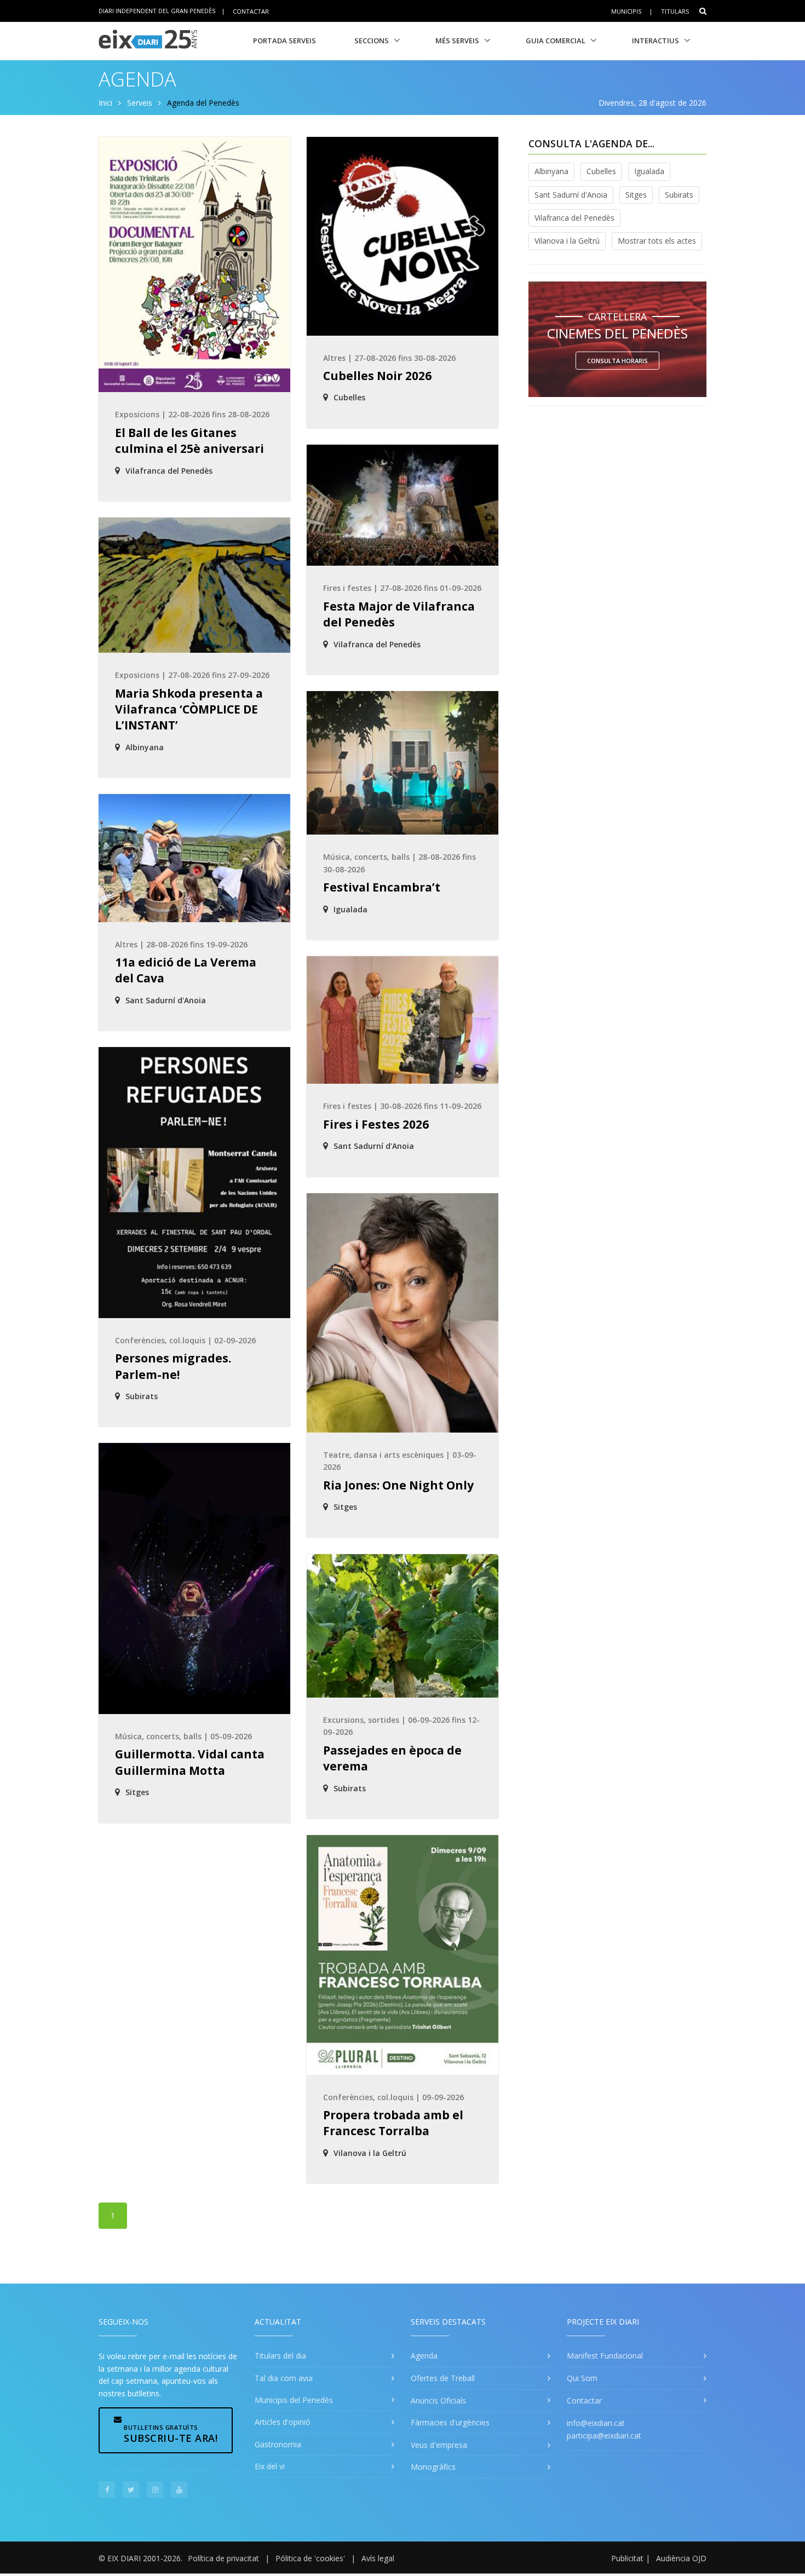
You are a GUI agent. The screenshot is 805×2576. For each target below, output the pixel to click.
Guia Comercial (556, 41)
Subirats (679, 195)
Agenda (424, 2356)
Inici (105, 103)
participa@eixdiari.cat (604, 2436)
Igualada (649, 171)
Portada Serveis (284, 41)
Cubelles (601, 171)
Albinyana (551, 171)
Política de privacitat (223, 2558)
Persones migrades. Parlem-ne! (173, 1366)
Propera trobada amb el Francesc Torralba (393, 2123)
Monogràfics (433, 2467)
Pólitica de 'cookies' (310, 2558)
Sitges (636, 195)
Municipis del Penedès (294, 2400)
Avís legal (378, 2558)
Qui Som (582, 2378)
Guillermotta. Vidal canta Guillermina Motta (190, 1762)
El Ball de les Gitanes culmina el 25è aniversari (189, 441)
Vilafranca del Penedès (574, 218)
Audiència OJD (681, 2558)
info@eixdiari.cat (596, 2423)
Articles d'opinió (283, 2422)
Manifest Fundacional (605, 2356)
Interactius (656, 41)
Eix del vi (270, 2466)
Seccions (372, 41)
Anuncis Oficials (438, 2400)
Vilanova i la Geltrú (567, 241)
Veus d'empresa (439, 2445)
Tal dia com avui (284, 2378)
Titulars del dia (280, 2356)
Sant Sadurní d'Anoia (571, 195)
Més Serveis (457, 41)
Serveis (140, 103)
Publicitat (627, 2558)
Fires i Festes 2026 (376, 1124)
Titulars (675, 11)
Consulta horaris (617, 361)
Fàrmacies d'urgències (450, 2422)
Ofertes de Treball (443, 2378)
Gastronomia (278, 2444)
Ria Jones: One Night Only (398, 1485)
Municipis (626, 11)
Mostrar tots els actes (657, 241)
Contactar (251, 11)
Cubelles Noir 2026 (377, 376)
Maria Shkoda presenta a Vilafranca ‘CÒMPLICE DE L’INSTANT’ (189, 709)
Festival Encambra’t (382, 887)
